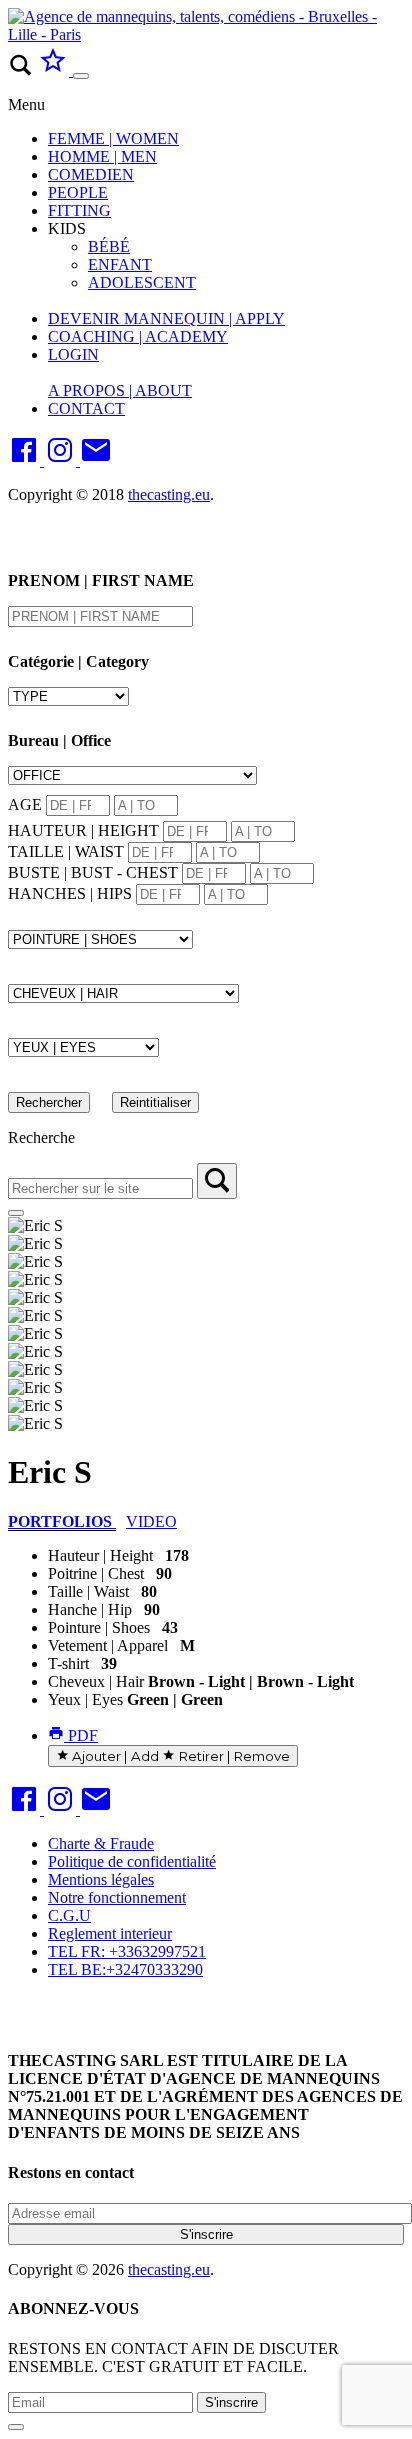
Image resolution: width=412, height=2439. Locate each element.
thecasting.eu (169, 494)
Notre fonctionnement (117, 1897)
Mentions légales (101, 1879)
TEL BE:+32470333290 (125, 1969)
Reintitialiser (155, 1102)
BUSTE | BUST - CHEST (93, 872)
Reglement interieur (110, 1933)
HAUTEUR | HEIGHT (83, 830)
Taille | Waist (88, 1591)
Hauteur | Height (100, 1555)
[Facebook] (26, 460)
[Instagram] (62, 460)
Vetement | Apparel (108, 1645)
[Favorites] (55, 70)
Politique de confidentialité (132, 1861)
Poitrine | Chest (96, 1573)
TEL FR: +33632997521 (127, 1951)
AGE (25, 804)
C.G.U (69, 1915)
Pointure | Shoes (99, 1627)
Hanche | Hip (90, 1609)
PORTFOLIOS (62, 1521)
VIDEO (151, 1521)
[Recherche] (217, 1181)
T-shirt (68, 1663)
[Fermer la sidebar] (16, 1213)
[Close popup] (16, 2427)
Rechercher (49, 1102)
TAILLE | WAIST (66, 851)
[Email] (96, 460)
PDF (81, 1735)
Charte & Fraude (101, 1843)
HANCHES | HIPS (70, 893)
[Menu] (81, 76)
